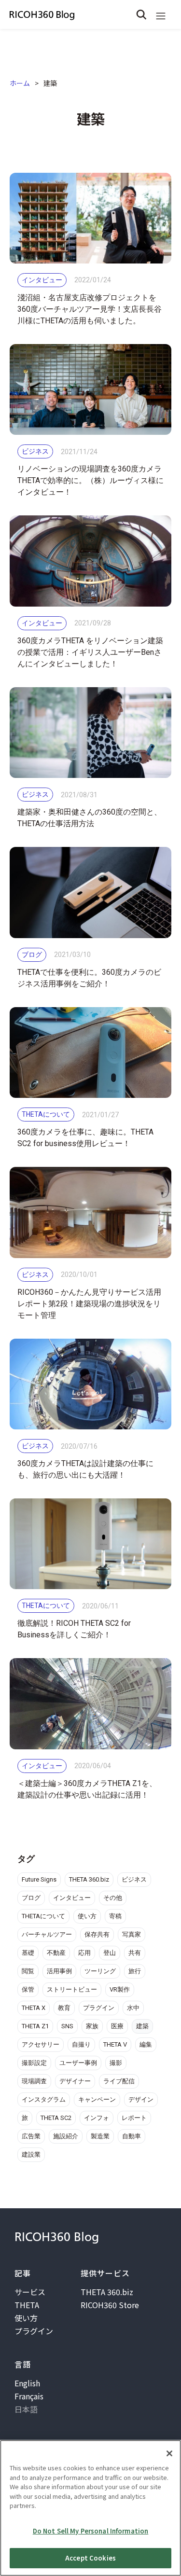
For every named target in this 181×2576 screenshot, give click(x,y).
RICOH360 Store (110, 2305)
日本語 (26, 2409)
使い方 (26, 2318)
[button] (161, 14)
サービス (30, 2292)
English (27, 2383)
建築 (50, 83)
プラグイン (34, 2331)
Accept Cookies (90, 2558)
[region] (90, 2508)
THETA (27, 2305)
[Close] (169, 2453)
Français (29, 2396)
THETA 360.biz (107, 2292)
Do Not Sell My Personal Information (91, 2531)
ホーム (20, 83)
